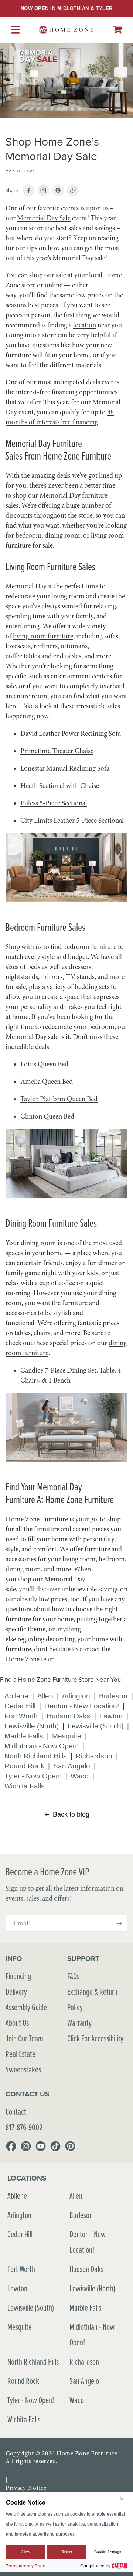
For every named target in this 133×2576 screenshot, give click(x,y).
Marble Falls (24, 1736)
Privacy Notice (26, 2488)
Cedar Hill (20, 1706)
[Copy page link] (73, 190)
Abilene (16, 1696)
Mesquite (67, 1736)
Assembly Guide (26, 2007)
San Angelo (72, 1766)
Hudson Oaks (69, 1716)
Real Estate (21, 2054)
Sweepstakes (23, 2069)
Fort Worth (21, 1716)
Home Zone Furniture (87, 2453)
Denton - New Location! (82, 1706)
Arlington (76, 1696)
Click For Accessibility (95, 2038)
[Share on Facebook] (28, 190)
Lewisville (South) (96, 1726)
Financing (18, 1976)
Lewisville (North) (32, 1726)
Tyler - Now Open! (33, 1776)
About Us (17, 2023)
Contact (16, 2111)
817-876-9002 (24, 2127)
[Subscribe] (119, 1923)
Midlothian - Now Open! (42, 1746)
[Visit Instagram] (43, 190)
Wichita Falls (25, 1786)
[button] (117, 29)
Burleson (113, 1696)
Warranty (79, 2023)
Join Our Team (24, 2038)
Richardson (94, 1756)
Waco (80, 1776)
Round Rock (24, 1766)
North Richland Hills (36, 1756)
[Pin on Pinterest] (58, 190)
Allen (45, 1696)
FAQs (73, 1976)
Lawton (111, 1716)
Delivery (16, 1992)
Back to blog (71, 1814)
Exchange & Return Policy (92, 1999)
